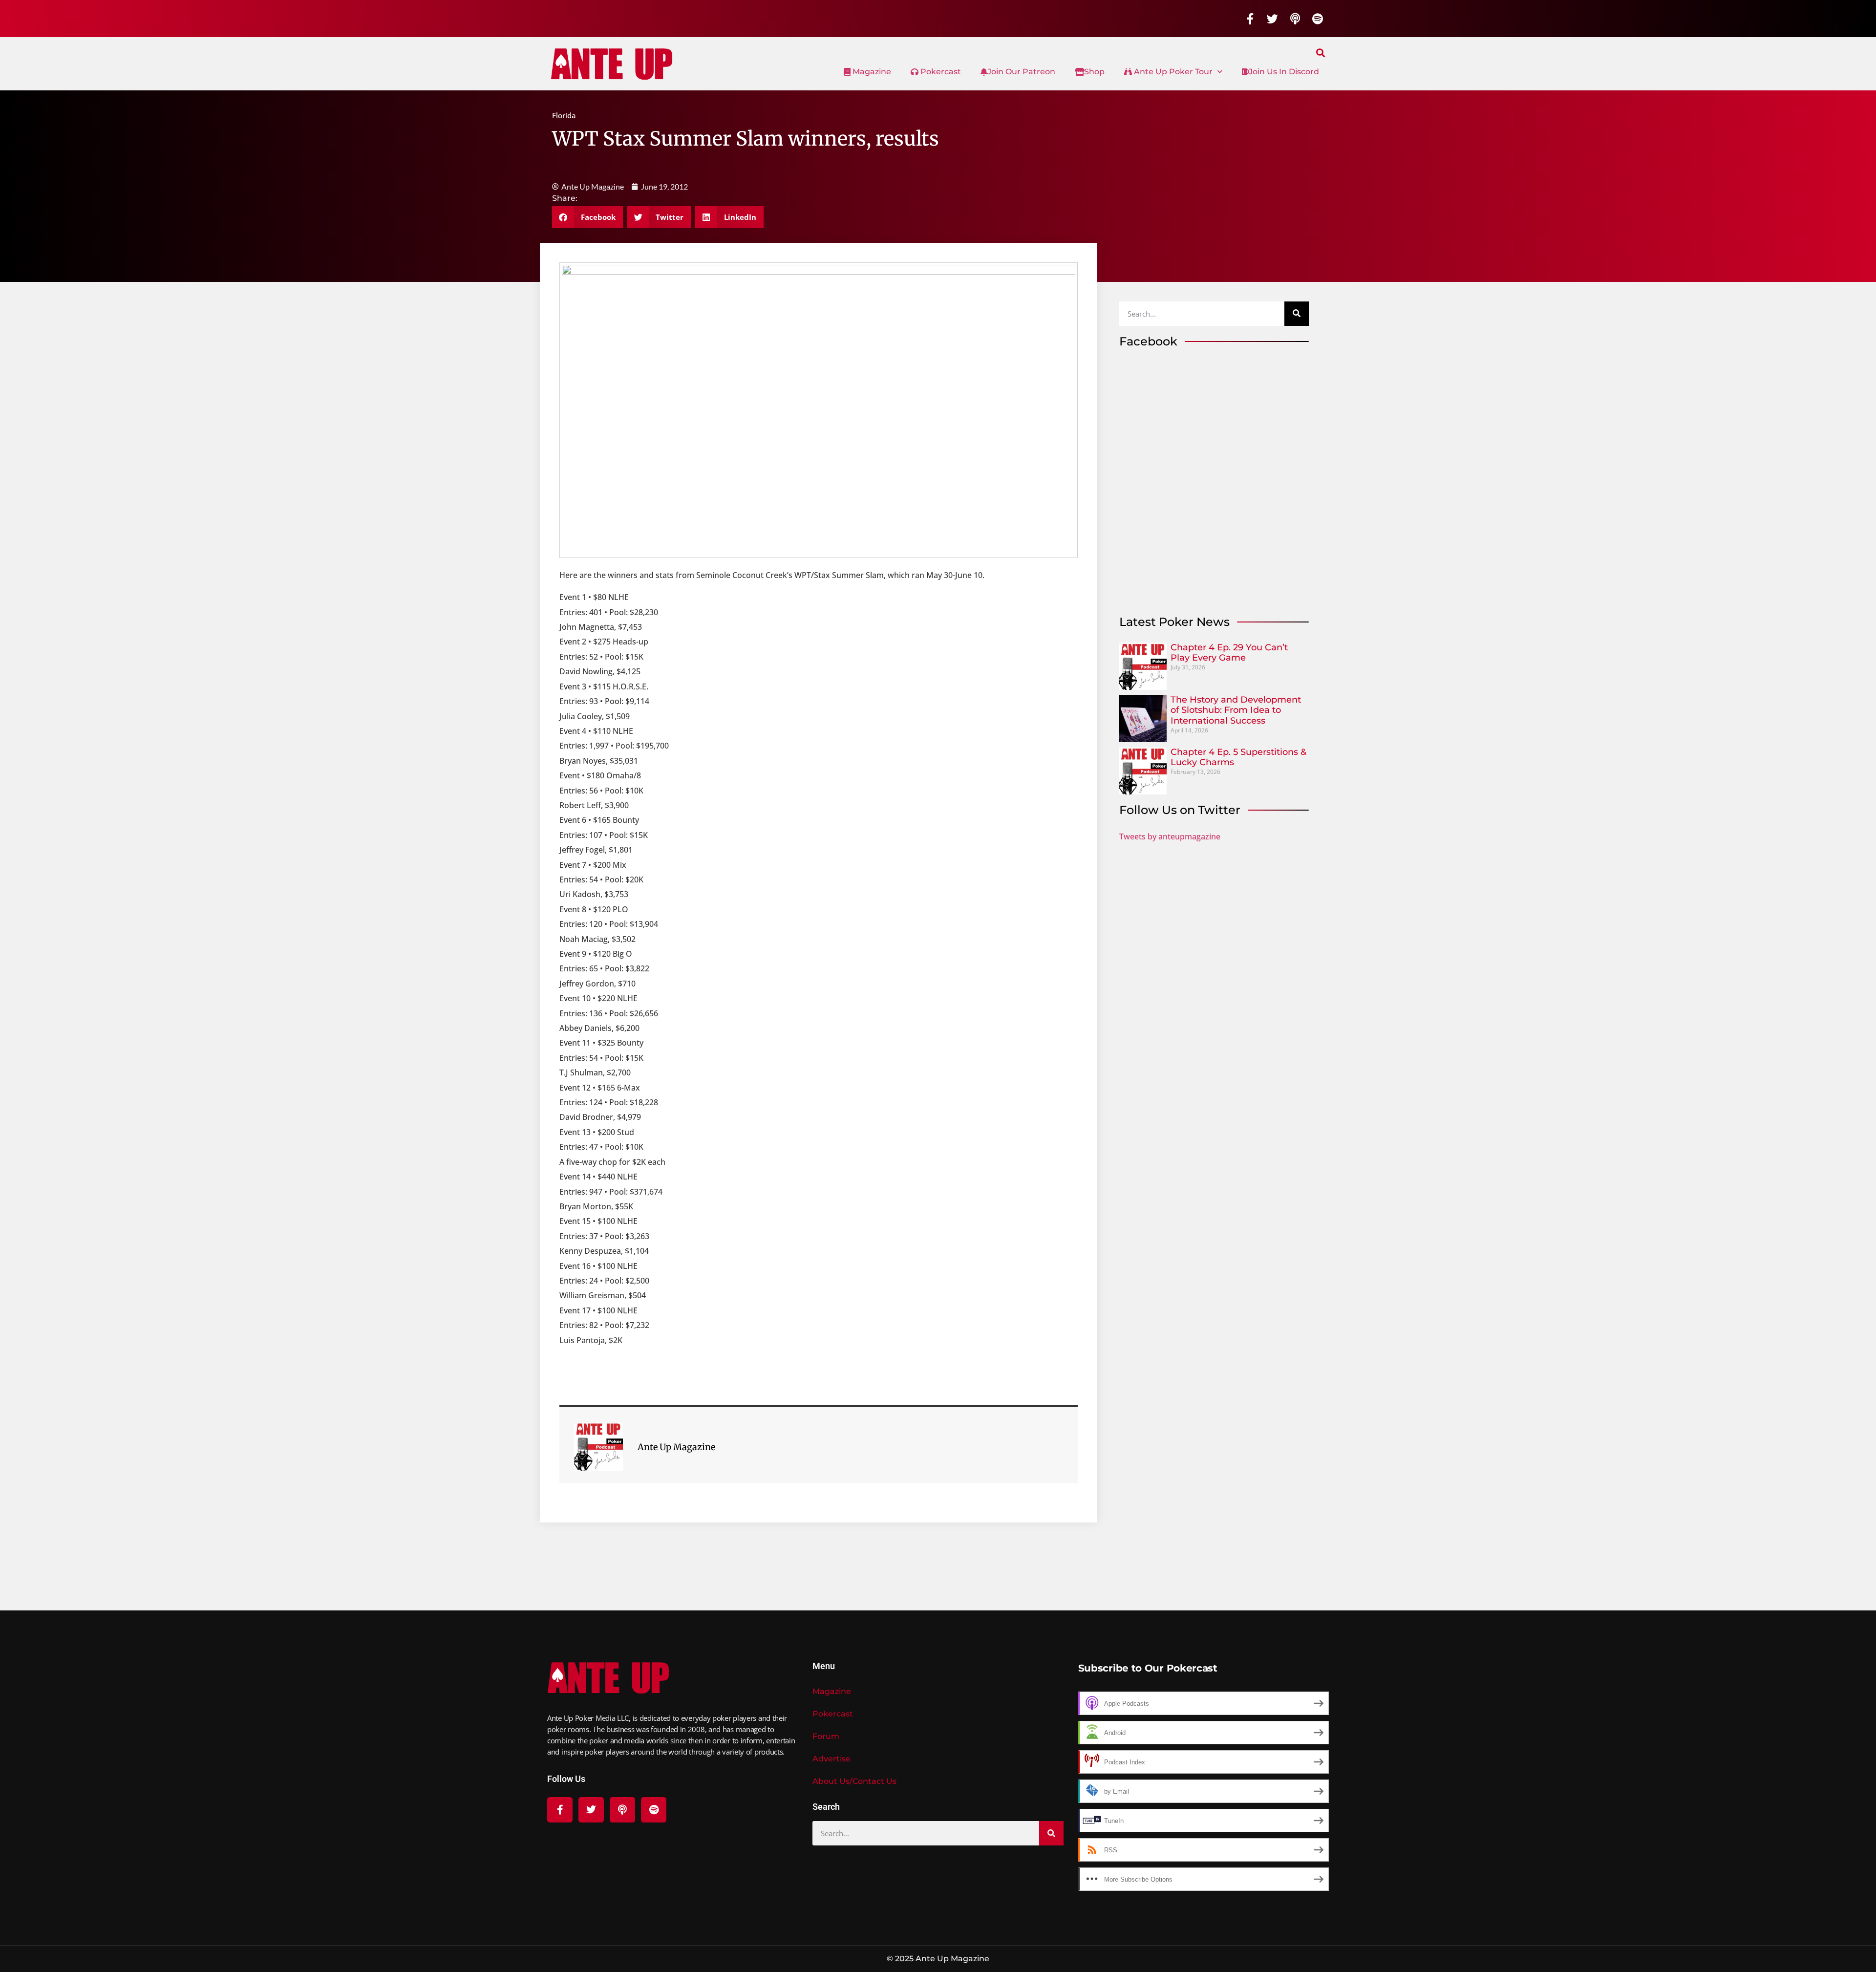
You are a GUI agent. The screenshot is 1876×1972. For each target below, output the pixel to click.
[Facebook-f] (1250, 19)
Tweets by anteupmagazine (1170, 836)
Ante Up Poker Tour (1172, 72)
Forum (826, 1736)
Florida (564, 115)
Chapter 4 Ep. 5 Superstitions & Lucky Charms (1238, 757)
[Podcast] (1295, 19)
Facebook (1148, 341)
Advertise (831, 1759)
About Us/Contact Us (854, 1781)
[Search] (1297, 314)
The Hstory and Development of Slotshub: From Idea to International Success (1236, 710)
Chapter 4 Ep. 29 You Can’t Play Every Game (1229, 653)
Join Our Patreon (1021, 72)
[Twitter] (1273, 19)
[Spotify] (1318, 19)
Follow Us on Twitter (1180, 810)
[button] (1321, 53)
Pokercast (940, 72)
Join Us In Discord (1284, 72)
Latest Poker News (1174, 622)
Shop (1094, 72)
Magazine (871, 72)
